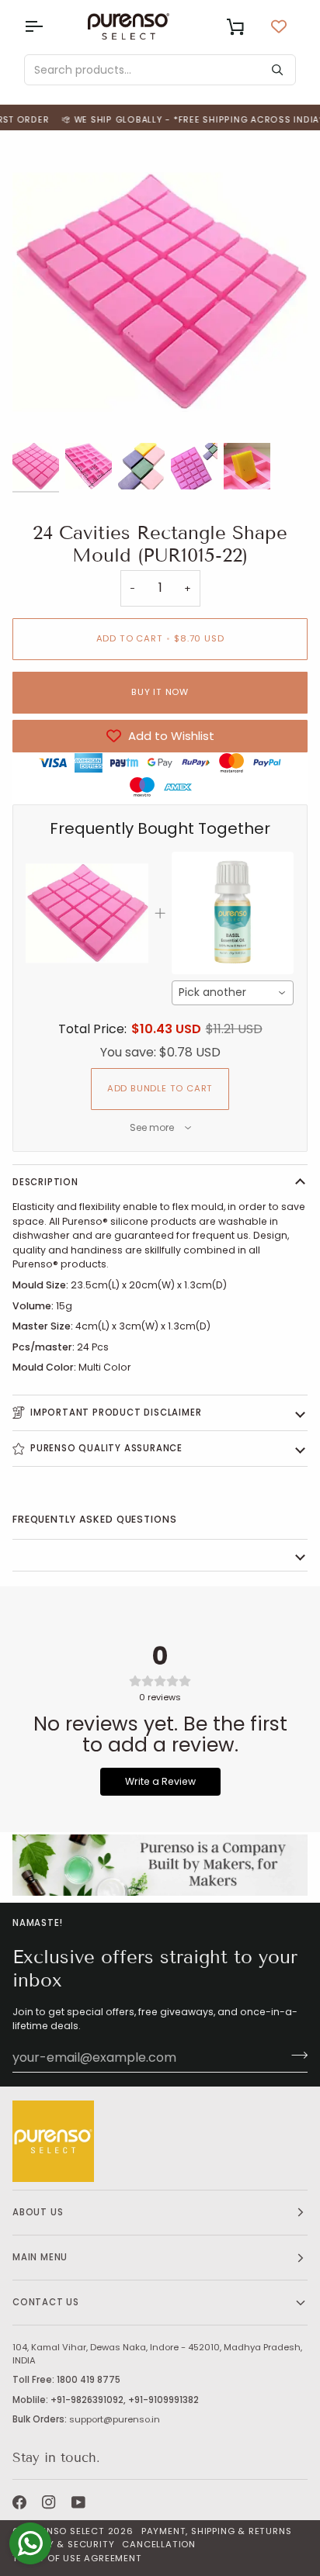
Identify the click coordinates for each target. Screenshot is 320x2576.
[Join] (295, 2056)
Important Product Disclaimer (116, 1412)
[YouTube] (78, 2502)
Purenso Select (64, 2531)
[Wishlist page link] (279, 26)
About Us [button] (38, 2212)
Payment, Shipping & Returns (217, 2531)
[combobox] (233, 993)
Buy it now (160, 692)
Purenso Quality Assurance (106, 1448)
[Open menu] (47, 26)
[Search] (277, 70)
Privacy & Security (63, 2544)
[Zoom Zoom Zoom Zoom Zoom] (160, 292)
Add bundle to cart (160, 1088)
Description (45, 1182)
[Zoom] (42, 410)
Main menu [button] (40, 2257)
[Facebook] (19, 2502)
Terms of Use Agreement (77, 2558)
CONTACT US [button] (46, 2302)
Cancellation (159, 2544)
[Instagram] (49, 2502)
